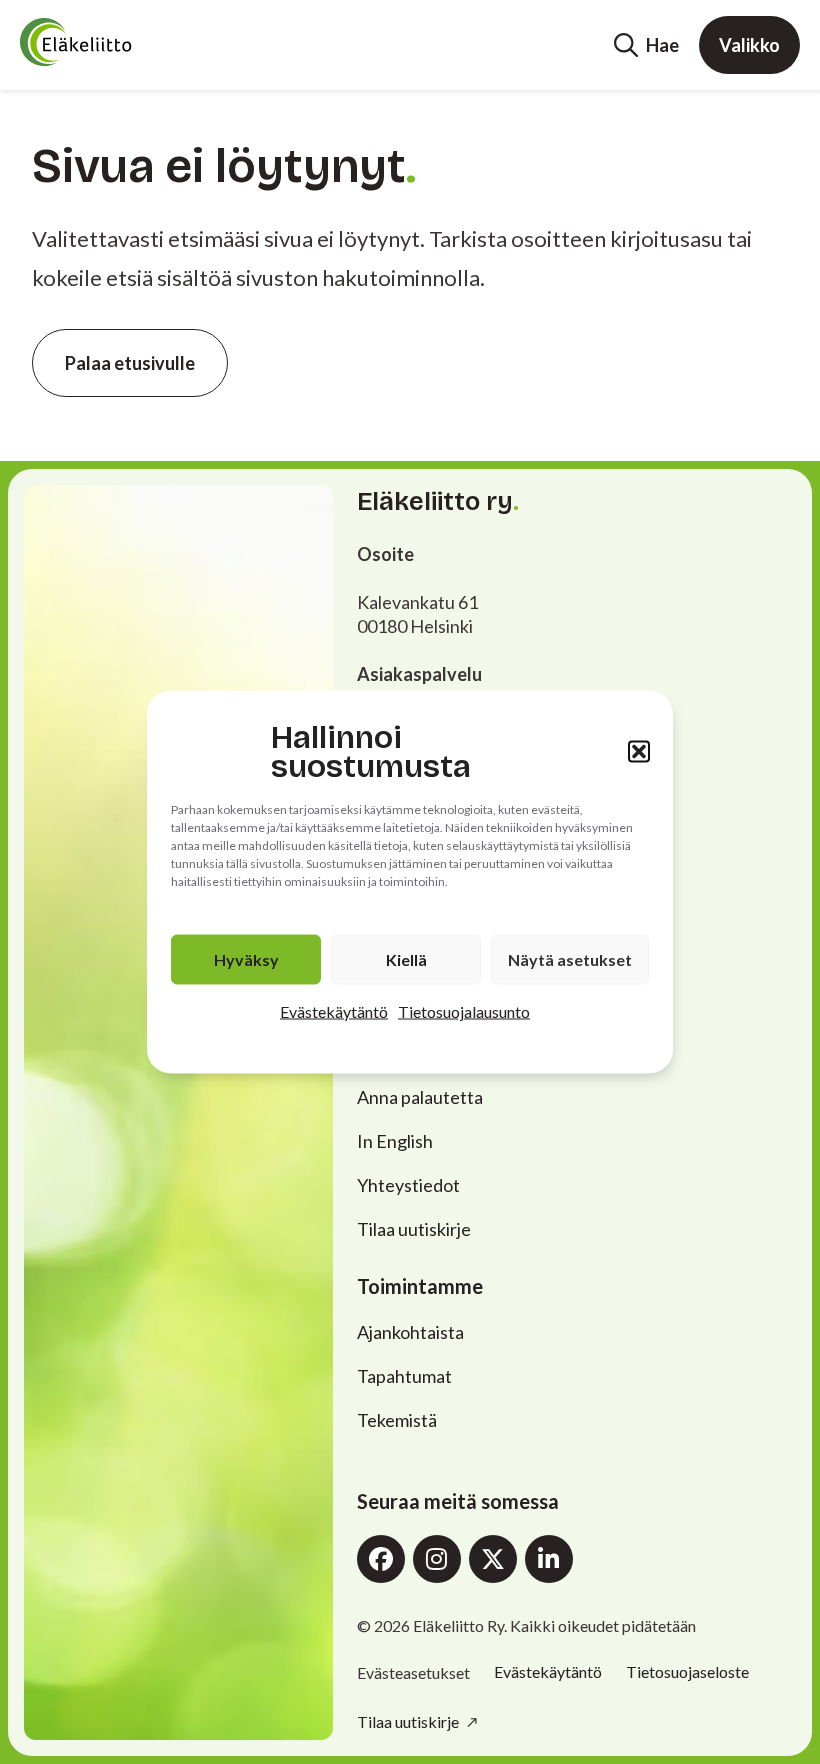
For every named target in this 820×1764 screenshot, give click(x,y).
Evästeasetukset (413, 1673)
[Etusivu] (116, 42)
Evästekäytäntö (334, 1011)
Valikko (749, 45)
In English (395, 1141)
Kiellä (406, 959)
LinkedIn (549, 1559)
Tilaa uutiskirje (414, 1229)
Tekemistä (397, 1420)
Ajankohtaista (410, 1332)
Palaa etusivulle (130, 363)
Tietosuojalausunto (464, 1011)
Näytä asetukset (570, 959)
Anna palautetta (420, 1097)
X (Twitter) (493, 1559)
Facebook (381, 1559)
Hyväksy (246, 959)
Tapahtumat (404, 1376)
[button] (639, 752)
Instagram (437, 1559)
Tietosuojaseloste (687, 1671)
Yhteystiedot (408, 1185)
